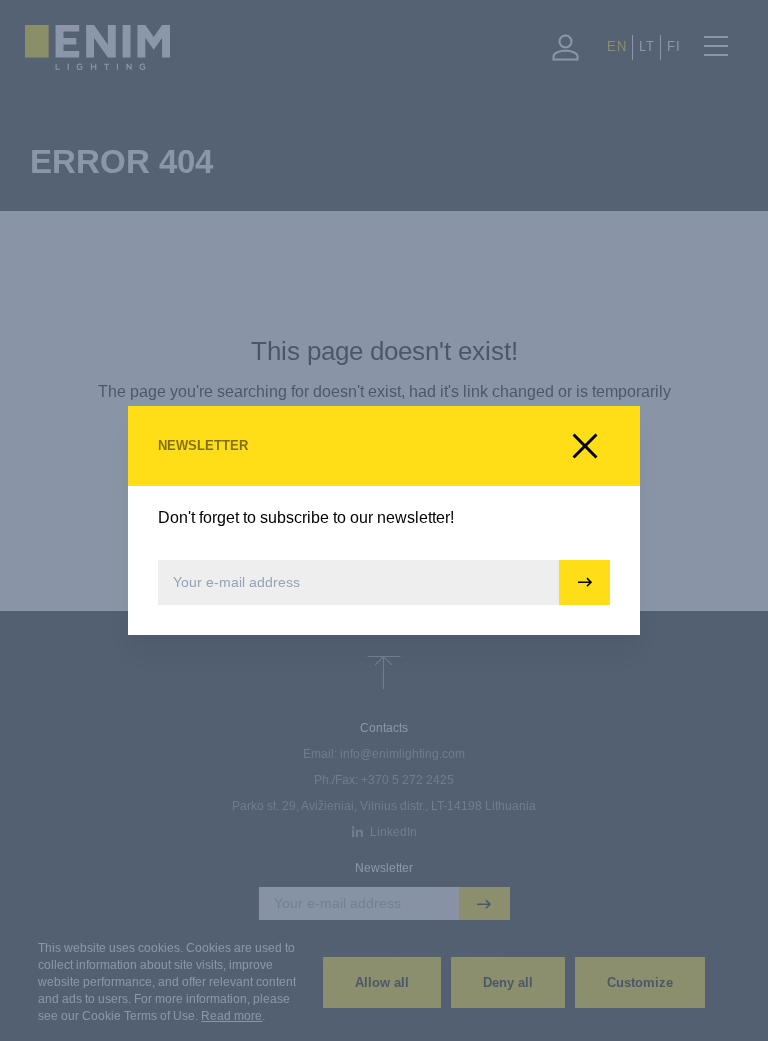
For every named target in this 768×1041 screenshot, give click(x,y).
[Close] (585, 446)
